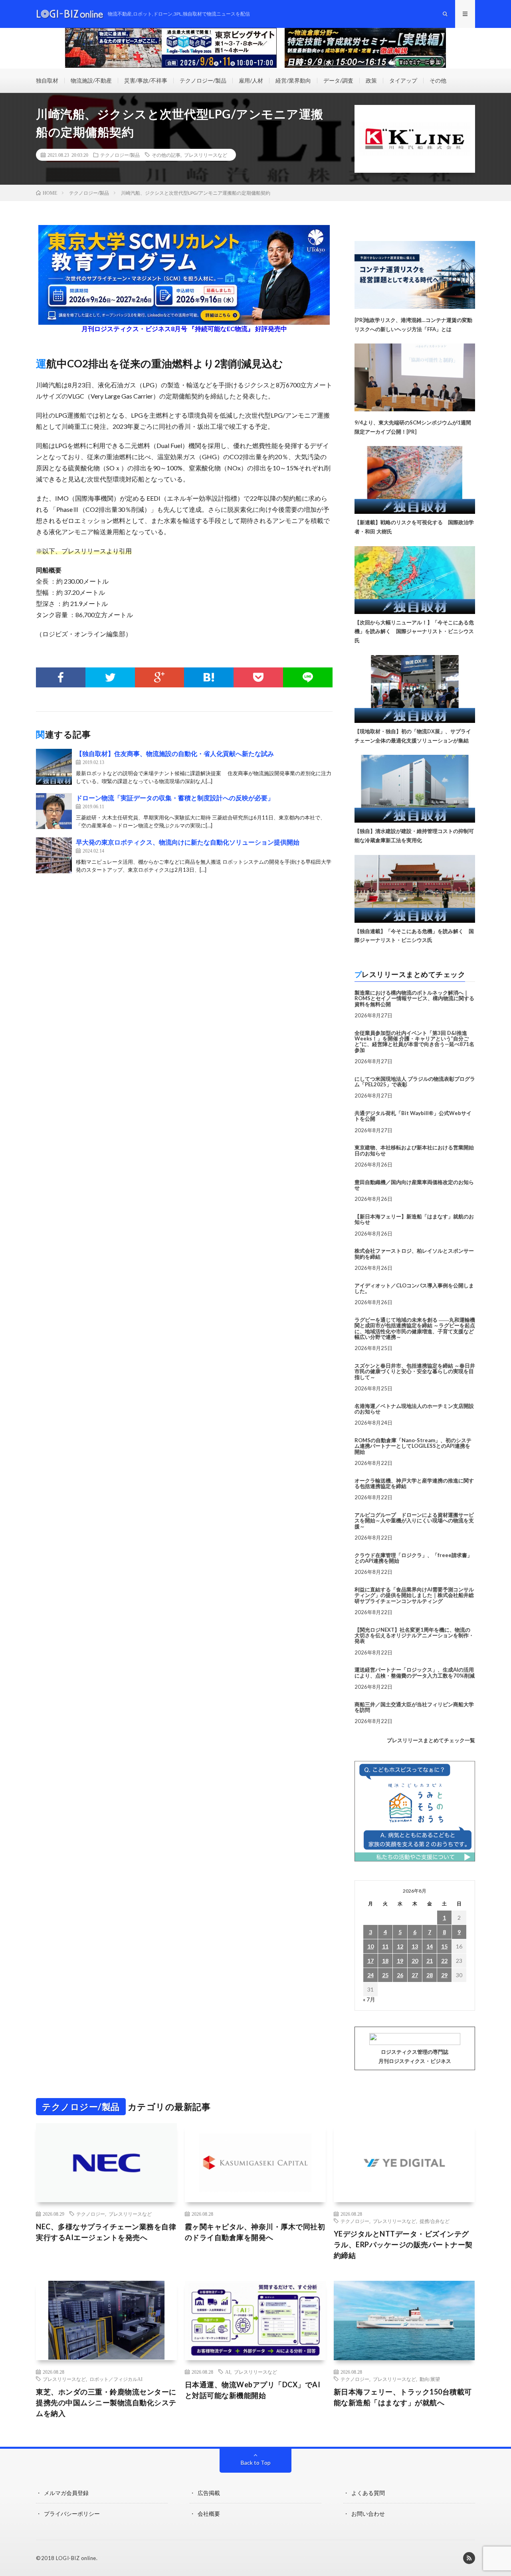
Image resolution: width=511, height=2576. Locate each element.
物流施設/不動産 (91, 80)
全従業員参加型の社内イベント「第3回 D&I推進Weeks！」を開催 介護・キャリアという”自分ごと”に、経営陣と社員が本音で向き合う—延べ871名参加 (414, 1041)
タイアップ (403, 80)
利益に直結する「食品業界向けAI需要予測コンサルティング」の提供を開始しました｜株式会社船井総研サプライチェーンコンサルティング (414, 1595)
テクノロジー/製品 (203, 80)
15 (444, 1946)
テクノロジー (91, 2214)
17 (370, 1961)
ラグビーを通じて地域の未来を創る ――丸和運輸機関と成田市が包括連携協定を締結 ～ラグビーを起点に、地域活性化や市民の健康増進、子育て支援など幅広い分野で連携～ (415, 1328)
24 (370, 1975)
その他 (438, 80)
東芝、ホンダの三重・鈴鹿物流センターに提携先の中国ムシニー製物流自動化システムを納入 (106, 2402)
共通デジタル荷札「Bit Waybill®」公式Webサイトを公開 (413, 1116)
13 (415, 1946)
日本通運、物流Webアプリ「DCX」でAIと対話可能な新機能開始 (253, 2390)
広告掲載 (209, 2493)
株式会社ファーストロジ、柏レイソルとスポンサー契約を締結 (414, 1253)
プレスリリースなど (206, 155)
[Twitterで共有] (110, 677)
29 (444, 1975)
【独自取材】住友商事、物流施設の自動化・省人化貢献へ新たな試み (175, 753)
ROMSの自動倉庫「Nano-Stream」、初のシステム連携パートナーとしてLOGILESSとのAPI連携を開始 (413, 1446)
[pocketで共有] (258, 677)
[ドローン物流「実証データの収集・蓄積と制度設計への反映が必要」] (54, 811)
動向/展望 (430, 2379)
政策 (371, 80)
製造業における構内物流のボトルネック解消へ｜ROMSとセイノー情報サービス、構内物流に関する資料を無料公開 (414, 998)
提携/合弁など (435, 2221)
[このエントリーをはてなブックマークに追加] (209, 677)
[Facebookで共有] (61, 677)
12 (400, 1946)
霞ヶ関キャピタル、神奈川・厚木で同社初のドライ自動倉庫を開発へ (255, 2232)
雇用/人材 (251, 80)
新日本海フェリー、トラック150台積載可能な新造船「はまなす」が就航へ (403, 2397)
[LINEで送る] (308, 677)
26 (400, 1975)
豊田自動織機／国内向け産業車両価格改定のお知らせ (414, 1185)
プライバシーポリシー (72, 2514)
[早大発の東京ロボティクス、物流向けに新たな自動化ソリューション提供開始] (54, 855)
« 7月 (369, 1999)
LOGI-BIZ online (76, 2558)
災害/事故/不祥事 (146, 80)
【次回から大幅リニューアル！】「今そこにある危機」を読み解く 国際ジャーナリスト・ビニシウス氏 (414, 632)
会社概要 (209, 2514)
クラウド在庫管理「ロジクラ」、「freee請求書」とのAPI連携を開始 (413, 1558)
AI (228, 2372)
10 (370, 1946)
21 (430, 1961)
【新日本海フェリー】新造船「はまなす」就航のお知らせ (414, 1219)
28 (430, 1975)
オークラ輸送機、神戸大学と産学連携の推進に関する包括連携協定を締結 (414, 1483)
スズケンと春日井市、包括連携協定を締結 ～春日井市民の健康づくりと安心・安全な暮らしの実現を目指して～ (415, 1371)
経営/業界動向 (293, 80)
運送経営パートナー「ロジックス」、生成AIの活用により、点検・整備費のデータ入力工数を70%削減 (415, 1672)
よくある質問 (368, 2493)
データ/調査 (338, 80)
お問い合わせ (368, 2514)
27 (415, 1975)
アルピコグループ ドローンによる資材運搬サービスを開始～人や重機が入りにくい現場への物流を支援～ (414, 1521)
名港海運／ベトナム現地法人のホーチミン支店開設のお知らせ (414, 1409)
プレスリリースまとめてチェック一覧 (431, 1740)
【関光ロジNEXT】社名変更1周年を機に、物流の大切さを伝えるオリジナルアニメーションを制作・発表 (414, 1635)
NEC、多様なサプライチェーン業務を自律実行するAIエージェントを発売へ (106, 2232)
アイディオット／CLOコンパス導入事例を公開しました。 (414, 1288)
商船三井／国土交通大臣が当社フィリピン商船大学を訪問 (414, 1707)
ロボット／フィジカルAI (116, 2379)
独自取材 (47, 80)
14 (430, 1946)
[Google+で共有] (160, 677)
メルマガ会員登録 (66, 2493)
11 (385, 1946)
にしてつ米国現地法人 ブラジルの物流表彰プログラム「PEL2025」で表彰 (415, 1082)
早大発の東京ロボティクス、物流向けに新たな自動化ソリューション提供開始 (188, 842)
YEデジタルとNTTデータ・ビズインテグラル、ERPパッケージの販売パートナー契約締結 (403, 2244)
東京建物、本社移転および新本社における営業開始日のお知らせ (414, 1150)
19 (400, 1961)
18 (385, 1961)
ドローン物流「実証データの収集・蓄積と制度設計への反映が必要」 (175, 798)
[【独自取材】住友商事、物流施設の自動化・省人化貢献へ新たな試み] (54, 767)
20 (415, 1961)
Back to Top (256, 2462)
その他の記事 (166, 155)
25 (385, 1975)
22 (444, 1961)
